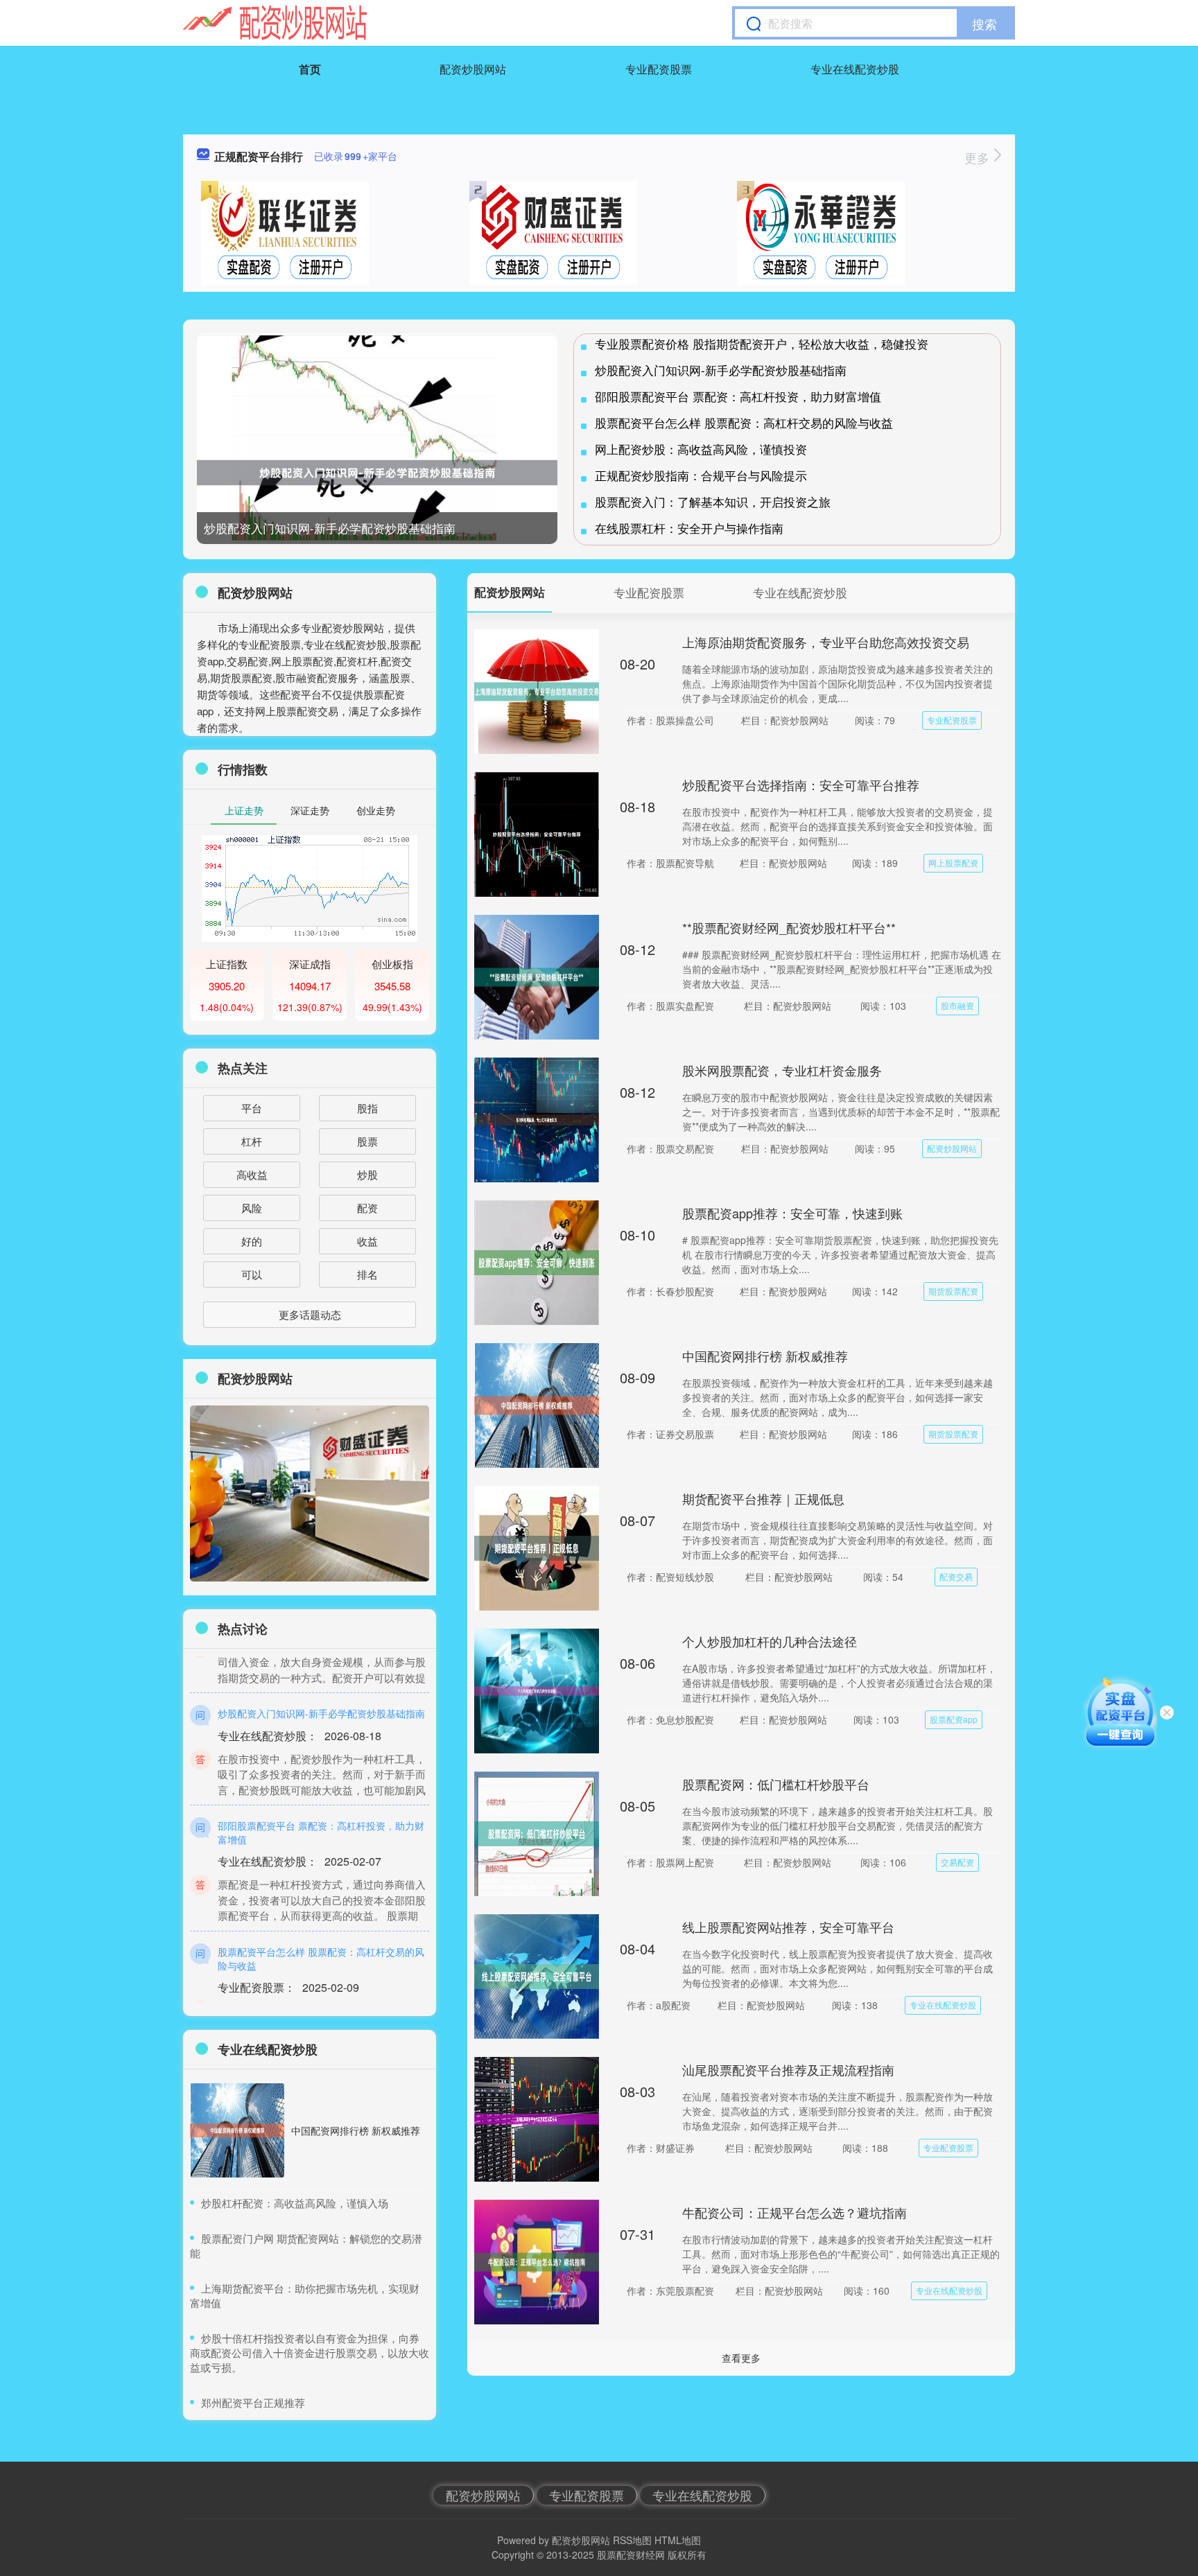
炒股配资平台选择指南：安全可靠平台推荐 (801, 785)
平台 (252, 1108)
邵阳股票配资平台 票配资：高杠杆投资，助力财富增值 (738, 396)
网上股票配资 (953, 862)
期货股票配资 (953, 1291)
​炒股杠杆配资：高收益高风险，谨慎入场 (295, 2203)
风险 (252, 1208)
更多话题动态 (310, 1314)
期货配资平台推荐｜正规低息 (763, 1498)
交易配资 (957, 1862)
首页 (310, 69)
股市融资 (957, 1005)
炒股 (367, 1174)
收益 (367, 1241)
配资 (367, 1208)
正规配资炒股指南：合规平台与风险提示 (701, 475)
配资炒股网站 (473, 69)
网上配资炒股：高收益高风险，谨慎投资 (701, 449)
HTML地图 (678, 2540)
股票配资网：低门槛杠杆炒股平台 (776, 1784)
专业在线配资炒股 (855, 69)
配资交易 (956, 1576)
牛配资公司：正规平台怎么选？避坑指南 (795, 2212)
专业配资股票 (659, 69)
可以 (252, 1274)
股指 (367, 1108)
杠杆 (252, 1141)
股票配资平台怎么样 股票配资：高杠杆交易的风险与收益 (744, 422)
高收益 (252, 1174)
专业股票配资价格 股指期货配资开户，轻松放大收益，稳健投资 (762, 343)
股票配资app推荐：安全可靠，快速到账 (792, 1213)
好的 (252, 1241)
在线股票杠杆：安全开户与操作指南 (689, 528)
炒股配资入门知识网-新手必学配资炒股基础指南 (330, 528)
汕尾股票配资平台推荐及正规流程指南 (788, 2069)
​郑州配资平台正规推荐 (253, 2402)
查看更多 (741, 2358)
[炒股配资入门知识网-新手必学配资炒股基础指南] (377, 473)
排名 (367, 1274)
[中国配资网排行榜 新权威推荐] (237, 2130)
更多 (979, 157)
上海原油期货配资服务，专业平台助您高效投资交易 (826, 642)
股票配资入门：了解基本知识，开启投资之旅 (713, 501)
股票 (367, 1141)
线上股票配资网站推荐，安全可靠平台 (788, 1927)
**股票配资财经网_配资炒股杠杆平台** (789, 927)
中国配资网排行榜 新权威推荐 (765, 1356)
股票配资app (954, 1719)
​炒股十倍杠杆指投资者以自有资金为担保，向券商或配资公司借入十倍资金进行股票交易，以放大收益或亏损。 (310, 2352)
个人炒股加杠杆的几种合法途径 (770, 1641)
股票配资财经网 (631, 2555)
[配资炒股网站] (275, 23)
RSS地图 (632, 2540)
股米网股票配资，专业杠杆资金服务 (782, 1070)
